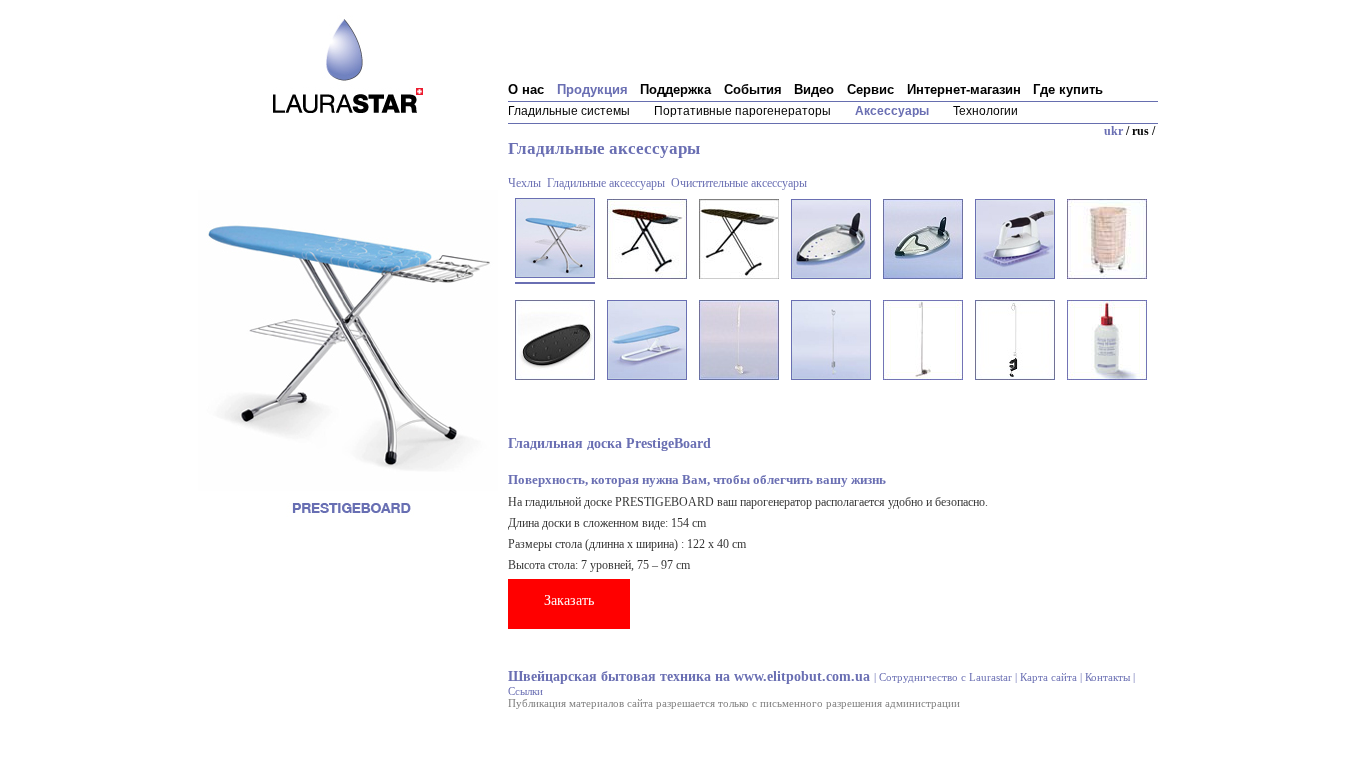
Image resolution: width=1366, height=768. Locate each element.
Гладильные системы (569, 111)
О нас (526, 90)
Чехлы (524, 183)
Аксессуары (892, 111)
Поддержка (675, 90)
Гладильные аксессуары (606, 183)
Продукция (592, 90)
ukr (1113, 131)
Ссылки (525, 691)
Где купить (1068, 90)
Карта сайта (1048, 677)
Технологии (985, 111)
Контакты (1107, 677)
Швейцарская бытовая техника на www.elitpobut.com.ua (689, 676)
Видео (814, 90)
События (753, 90)
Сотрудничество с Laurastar (945, 677)
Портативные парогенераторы (742, 111)
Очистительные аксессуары (739, 183)
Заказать (569, 600)
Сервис (870, 90)
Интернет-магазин (964, 90)
